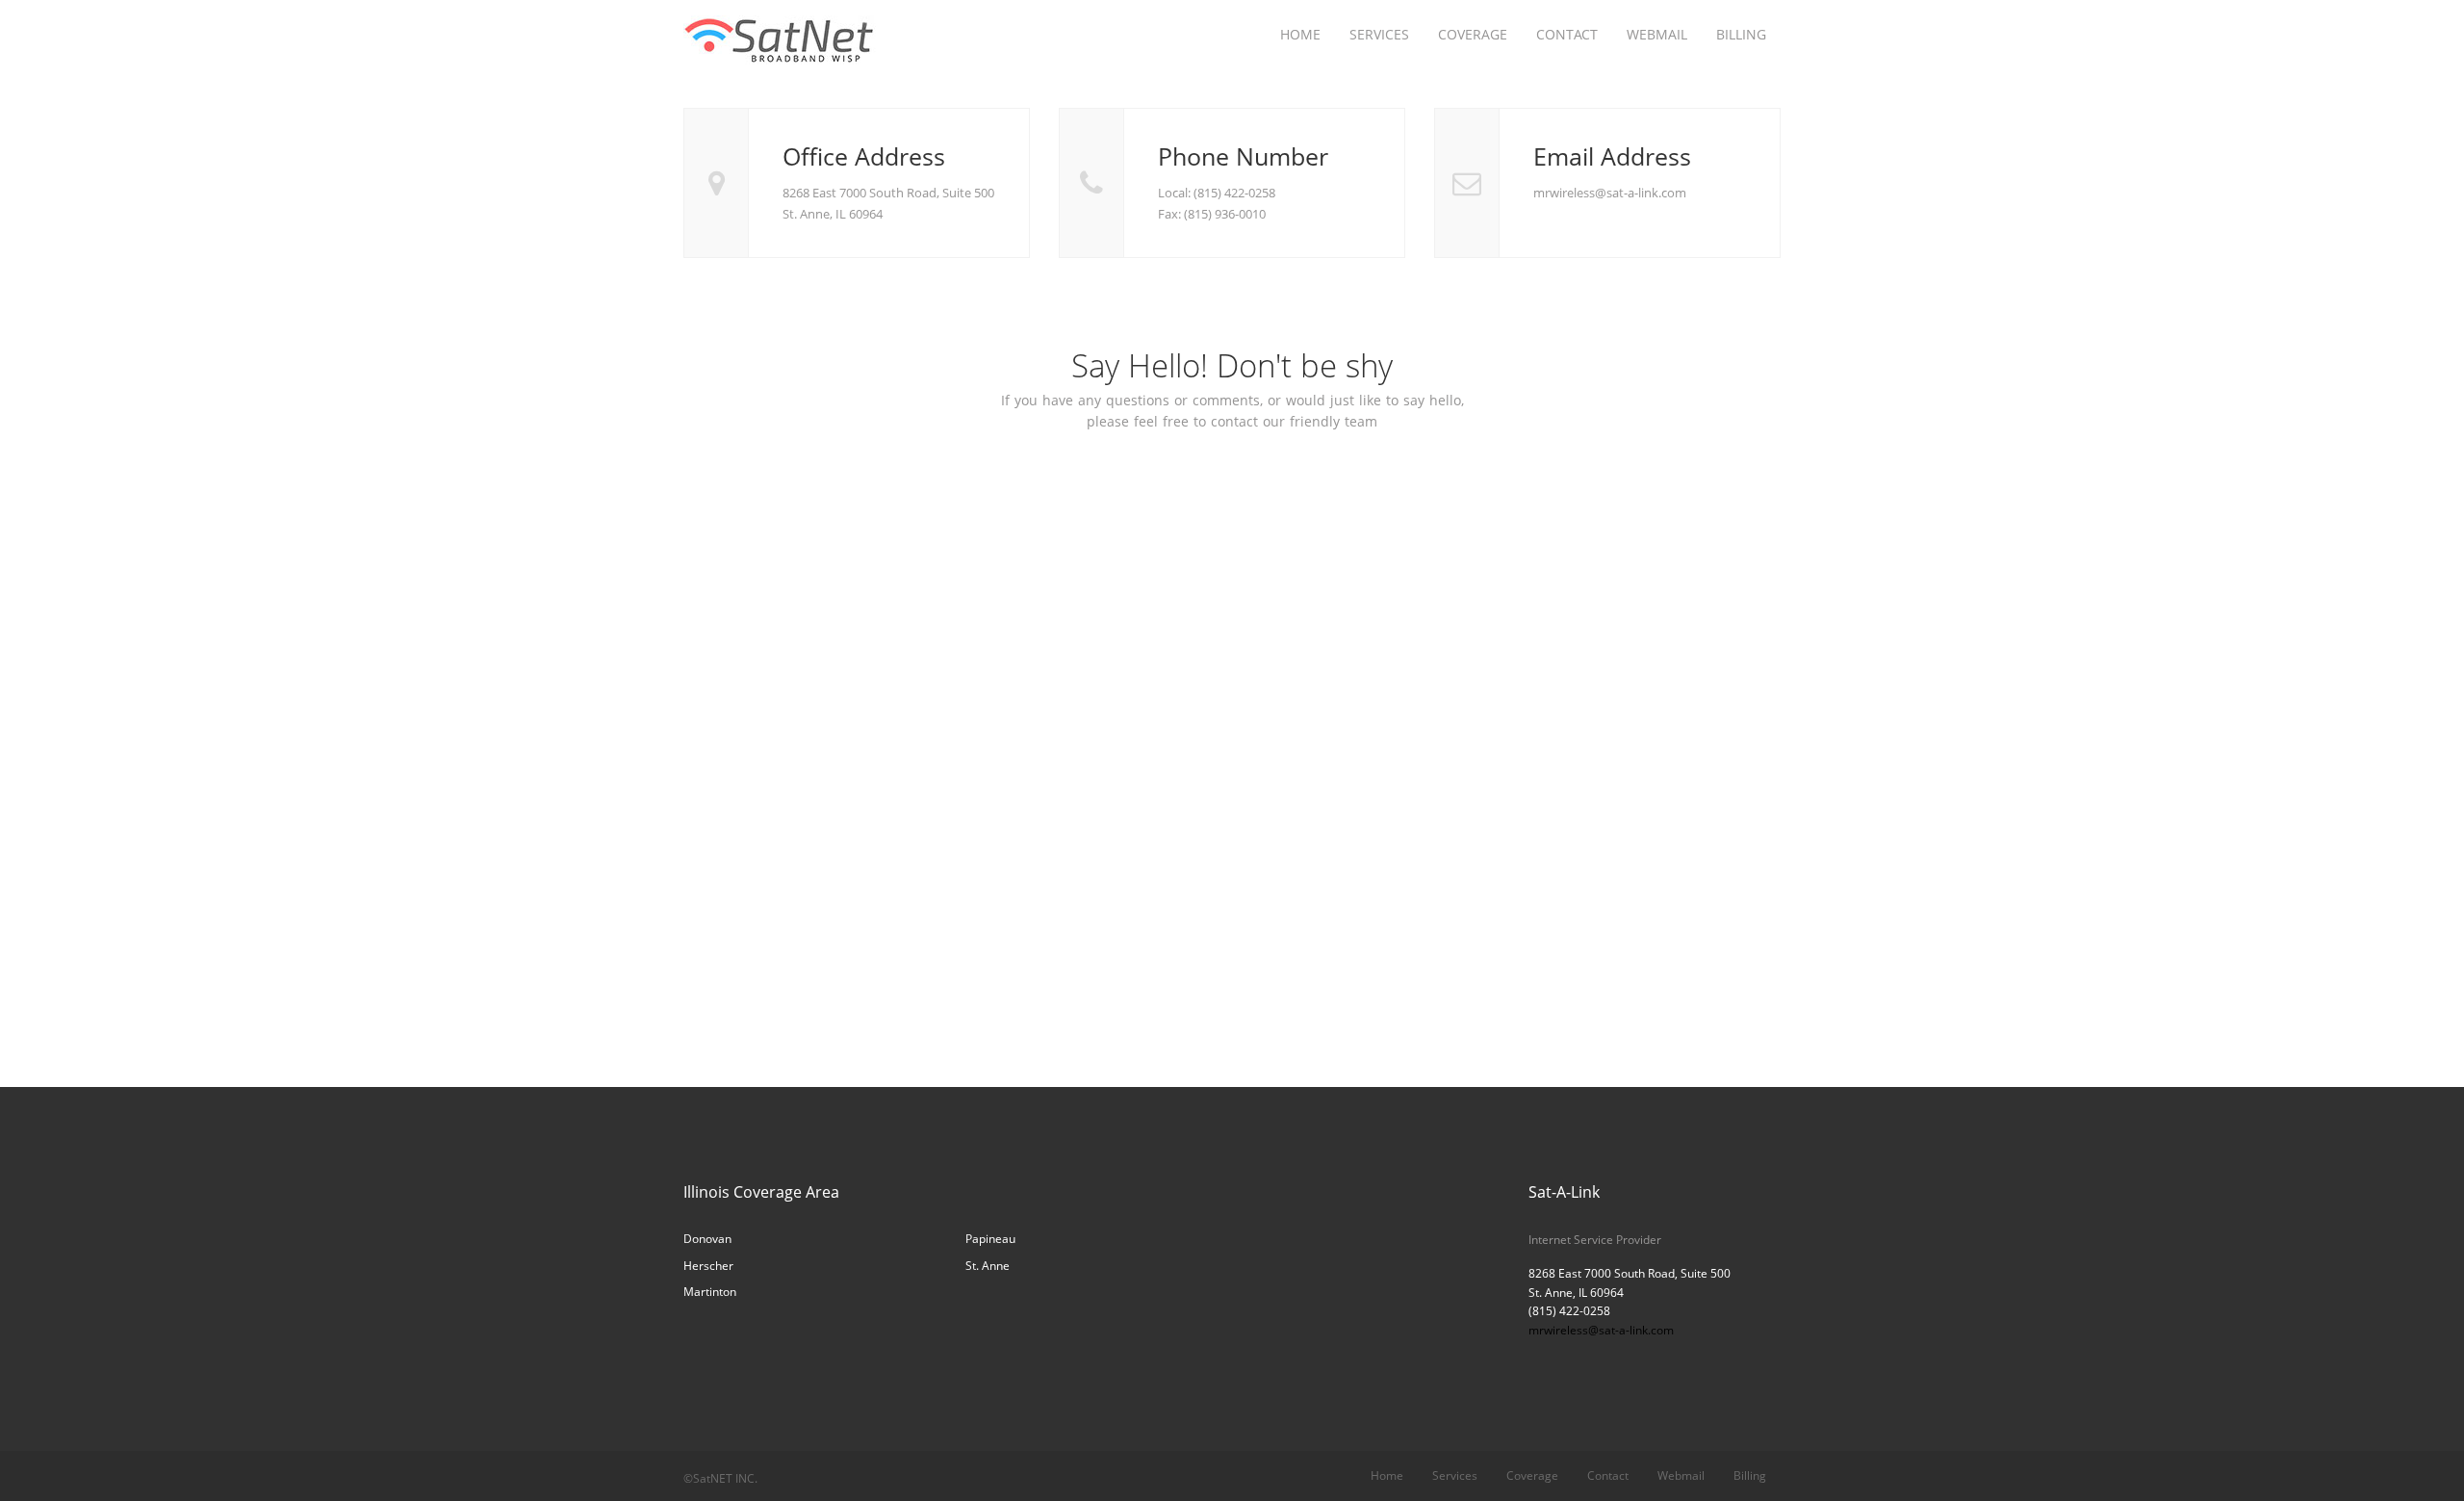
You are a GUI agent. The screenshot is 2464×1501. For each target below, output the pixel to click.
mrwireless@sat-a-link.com (1601, 1330)
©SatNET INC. (720, 1478)
